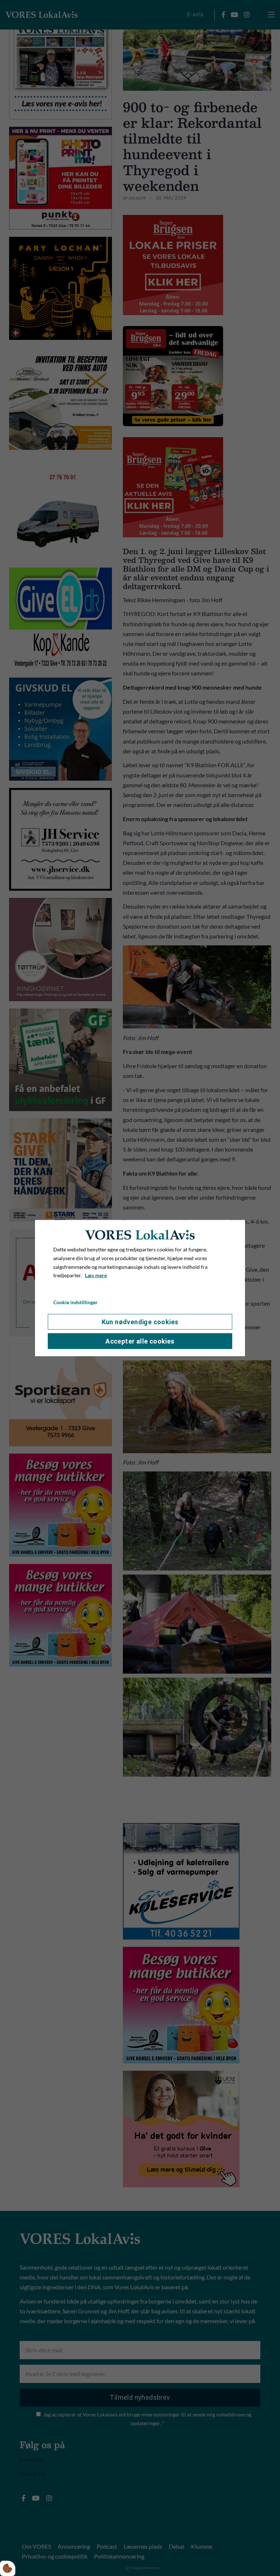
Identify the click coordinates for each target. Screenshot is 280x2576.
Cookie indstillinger (75, 1302)
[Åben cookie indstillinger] (8, 2568)
